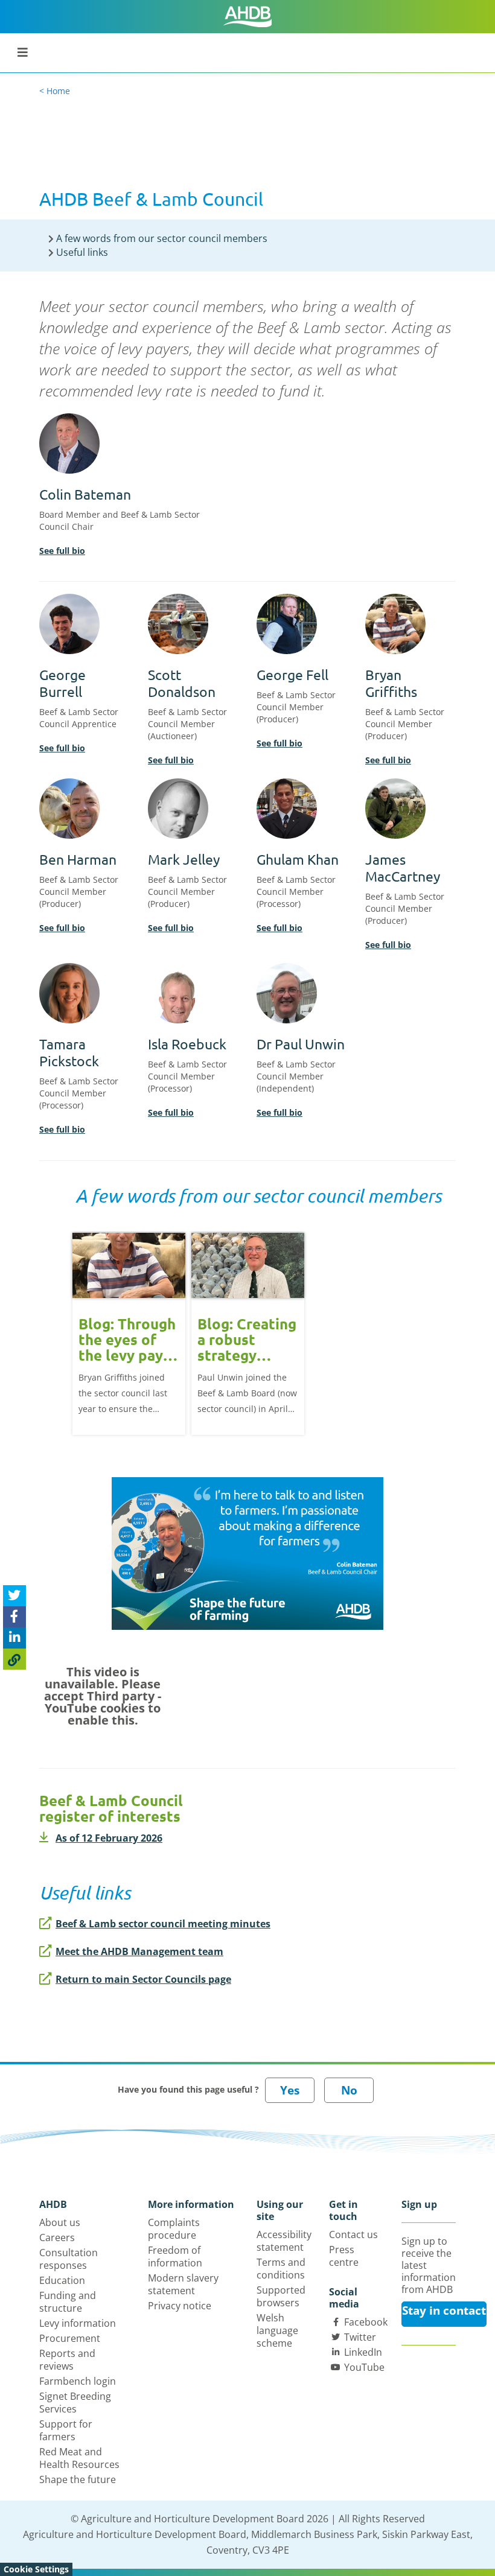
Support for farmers (66, 2430)
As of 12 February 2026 (109, 1838)
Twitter (360, 2337)
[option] (129, 1333)
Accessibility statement (284, 2241)
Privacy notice (180, 2306)
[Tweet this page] (14, 1596)
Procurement (70, 2338)
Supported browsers (281, 2296)
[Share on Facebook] (14, 1617)
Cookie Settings (36, 2569)
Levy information (78, 2323)
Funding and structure (68, 2302)
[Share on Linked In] (14, 1638)
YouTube (364, 2367)
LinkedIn (363, 2352)
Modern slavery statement (183, 2284)
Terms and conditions (281, 2269)
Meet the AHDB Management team (139, 1951)
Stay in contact (444, 2310)
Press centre (344, 2256)
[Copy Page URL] (14, 1659)
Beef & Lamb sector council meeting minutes (163, 1924)
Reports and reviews (67, 2360)
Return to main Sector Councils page (143, 1979)
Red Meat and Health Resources (79, 2458)
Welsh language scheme (277, 2330)
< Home (55, 91)
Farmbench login (78, 2381)
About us (60, 2222)
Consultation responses (69, 2259)
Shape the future (78, 2479)
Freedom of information (175, 2256)
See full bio (62, 551)
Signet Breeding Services (75, 2403)
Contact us (353, 2234)
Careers (57, 2237)
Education (62, 2280)
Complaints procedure (174, 2229)
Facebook (366, 2322)
